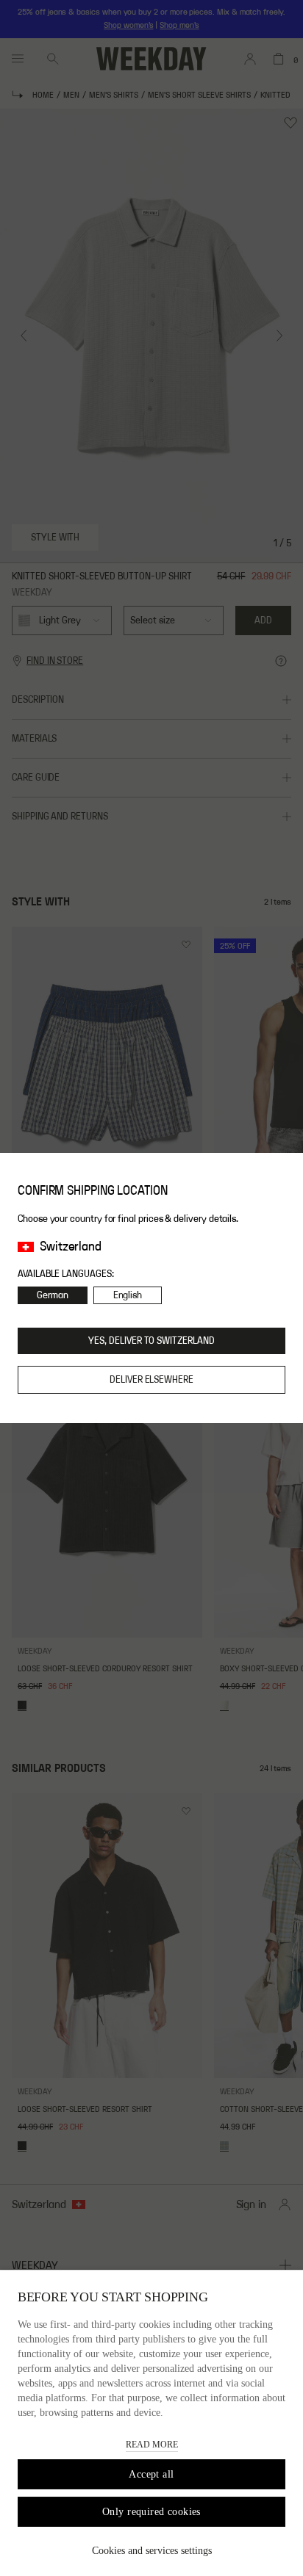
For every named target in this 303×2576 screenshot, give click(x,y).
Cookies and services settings (152, 2551)
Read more (152, 2445)
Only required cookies (151, 2512)
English (128, 1295)
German (53, 1295)
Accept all (151, 2474)
